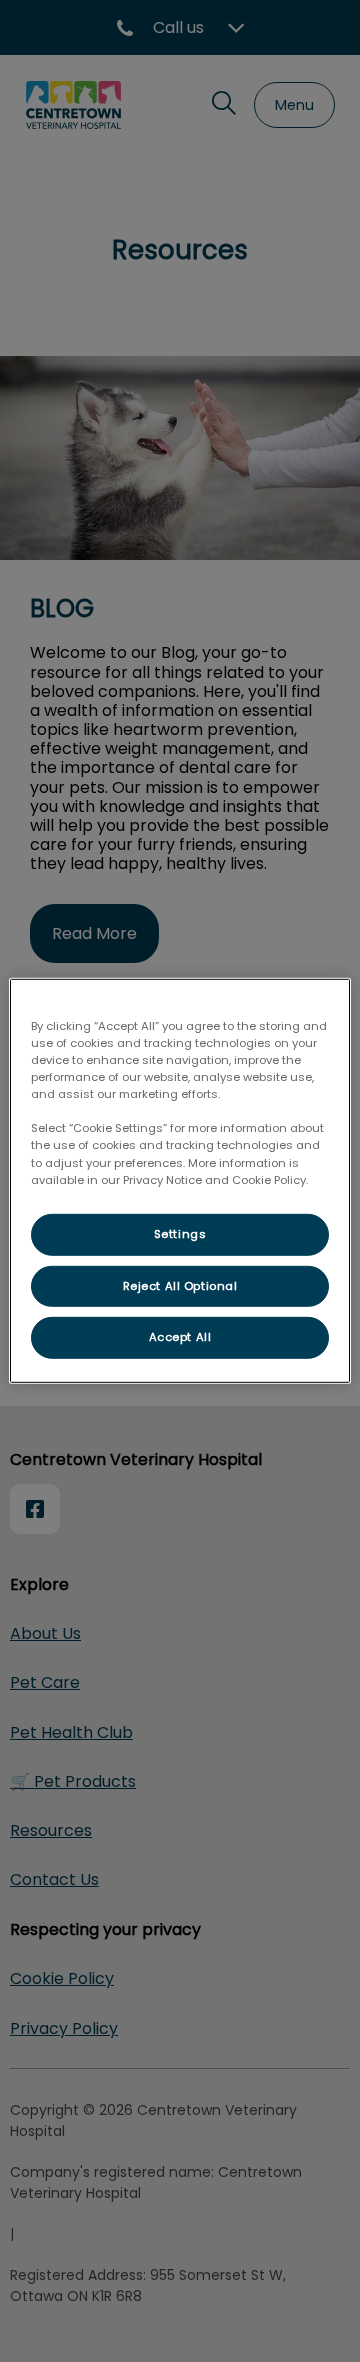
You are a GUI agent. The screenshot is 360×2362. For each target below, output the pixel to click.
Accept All (180, 1337)
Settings (180, 1233)
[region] (180, 1181)
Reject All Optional (180, 1285)
